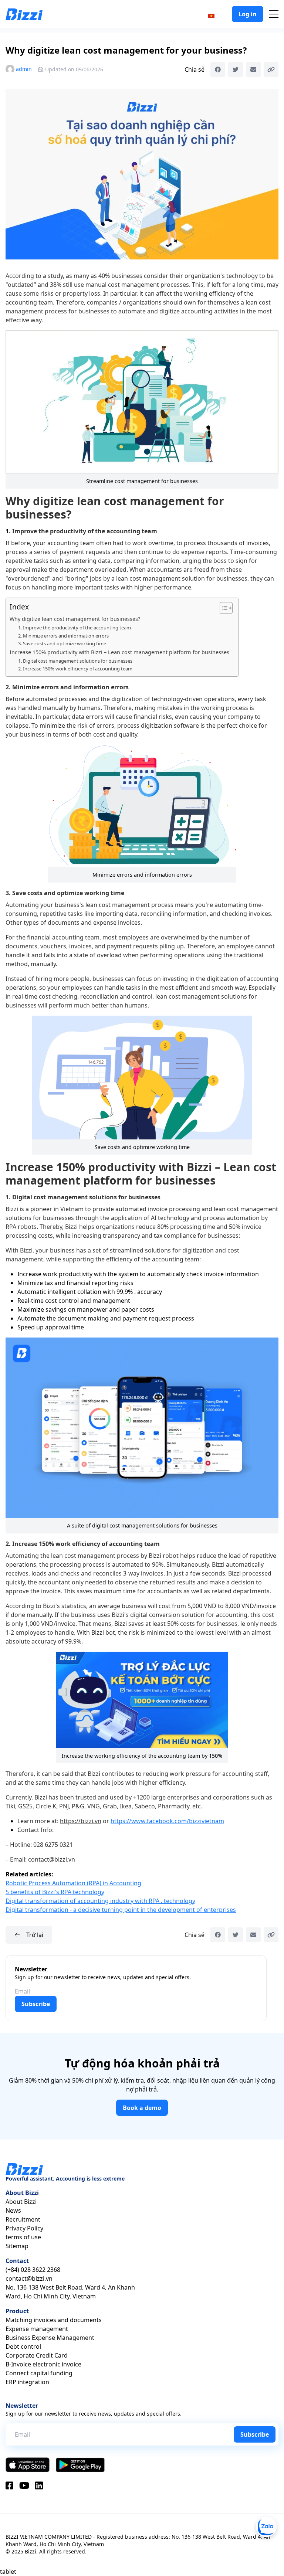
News (13, 2210)
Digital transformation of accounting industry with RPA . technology (100, 1901)
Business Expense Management (50, 2338)
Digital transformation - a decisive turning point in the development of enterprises (121, 1910)
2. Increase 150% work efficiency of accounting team (76, 669)
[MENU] (274, 14)
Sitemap (17, 2246)
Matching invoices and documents (54, 2320)
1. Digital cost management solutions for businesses (76, 661)
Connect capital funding (39, 2373)
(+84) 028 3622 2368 (33, 2270)
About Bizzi (21, 2202)
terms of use (23, 2237)
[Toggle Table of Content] (222, 608)
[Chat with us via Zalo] (266, 2527)
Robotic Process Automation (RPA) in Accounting (73, 1883)
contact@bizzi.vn (29, 2278)
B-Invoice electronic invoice (43, 2364)
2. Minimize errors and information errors (63, 636)
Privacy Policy (24, 2228)
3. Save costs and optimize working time (63, 643)
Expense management (37, 2329)
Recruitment (23, 2219)
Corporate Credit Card (37, 2355)
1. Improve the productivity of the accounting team (75, 628)
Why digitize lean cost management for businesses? (75, 619)
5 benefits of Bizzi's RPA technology (55, 1892)
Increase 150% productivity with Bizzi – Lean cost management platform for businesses (120, 652)
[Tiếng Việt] (211, 15)
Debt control (23, 2346)
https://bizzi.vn (81, 1821)
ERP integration (27, 2382)
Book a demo (142, 2108)
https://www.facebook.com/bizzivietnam (167, 1821)
